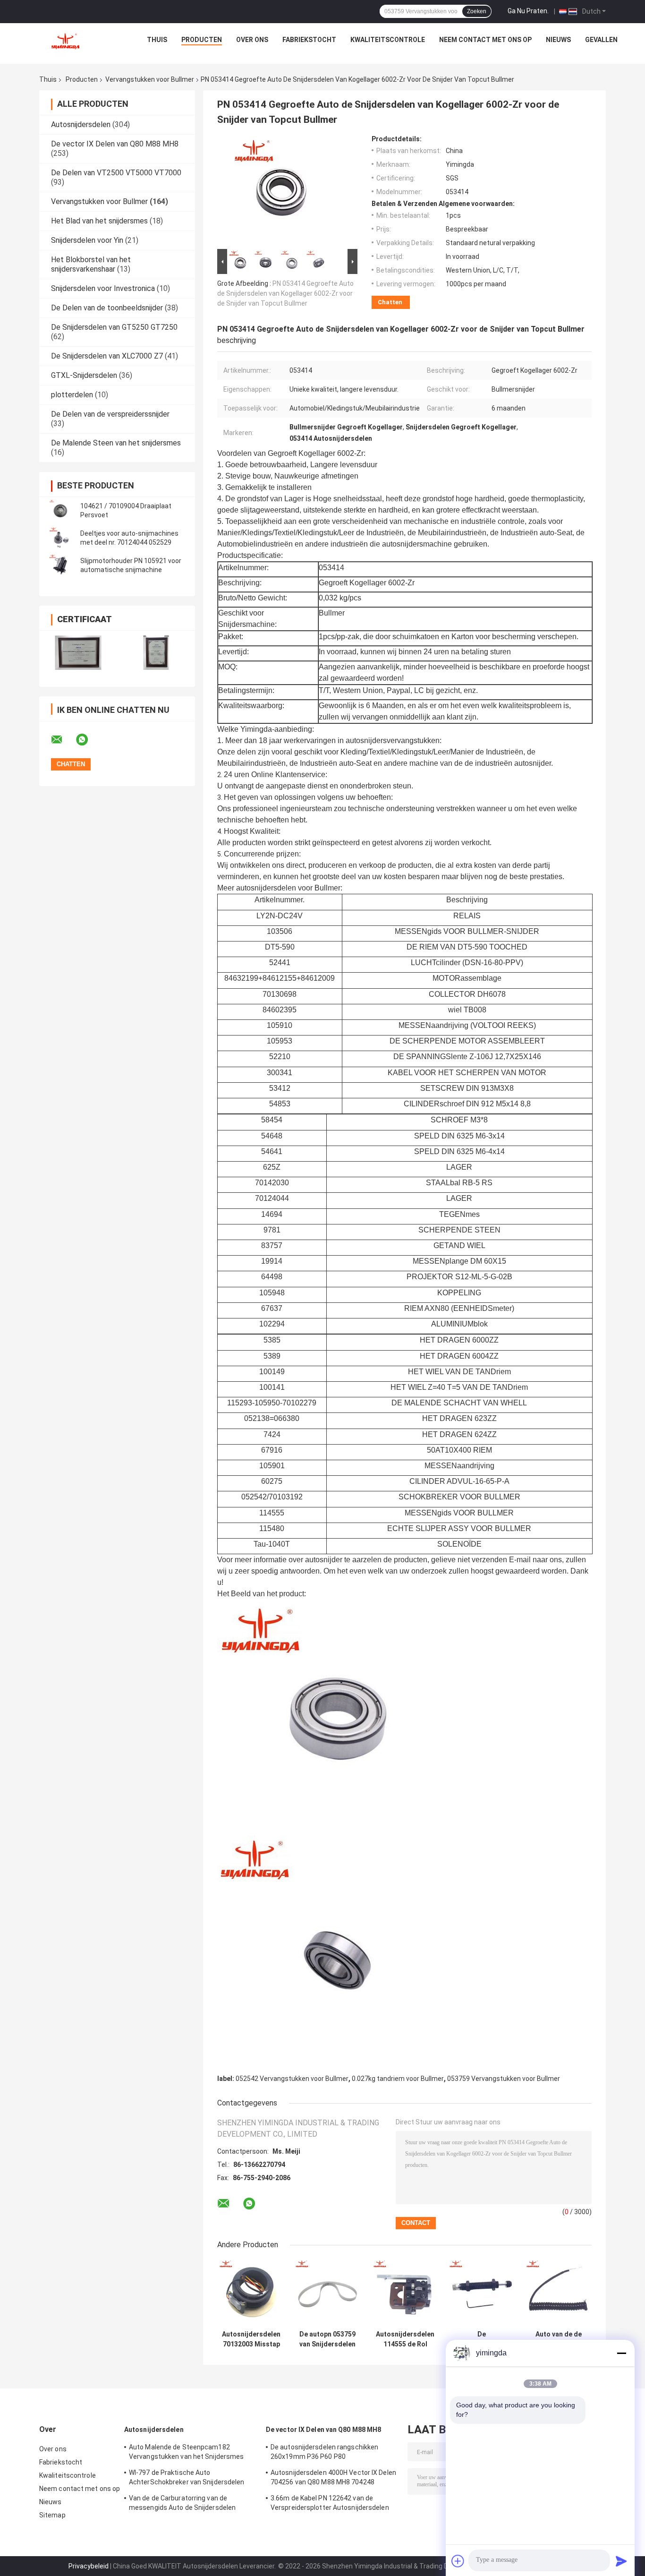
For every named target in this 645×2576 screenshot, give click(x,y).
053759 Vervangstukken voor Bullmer (504, 2079)
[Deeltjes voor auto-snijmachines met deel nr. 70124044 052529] (60, 538)
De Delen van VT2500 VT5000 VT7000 (116, 173)
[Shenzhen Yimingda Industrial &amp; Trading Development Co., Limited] (65, 42)
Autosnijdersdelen (81, 124)
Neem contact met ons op (485, 40)
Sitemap (52, 2515)
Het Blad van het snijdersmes (99, 221)
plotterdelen (72, 395)
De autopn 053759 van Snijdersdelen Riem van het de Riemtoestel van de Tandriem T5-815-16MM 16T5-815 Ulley (327, 2339)
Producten (202, 40)
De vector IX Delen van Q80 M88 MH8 (115, 144)
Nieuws (558, 40)
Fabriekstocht (309, 40)
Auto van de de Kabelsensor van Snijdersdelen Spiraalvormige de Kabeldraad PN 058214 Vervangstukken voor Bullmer (558, 2339)
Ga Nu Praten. (528, 11)
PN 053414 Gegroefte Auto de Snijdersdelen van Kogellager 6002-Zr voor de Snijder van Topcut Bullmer (285, 293)
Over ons (252, 40)
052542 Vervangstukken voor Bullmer (292, 2079)
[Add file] (458, 2561)
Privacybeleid (89, 2566)
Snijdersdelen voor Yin (87, 240)
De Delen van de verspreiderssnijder (110, 414)
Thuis (157, 40)
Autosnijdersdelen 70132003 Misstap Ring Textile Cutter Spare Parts (251, 2339)
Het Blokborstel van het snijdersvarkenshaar (91, 264)
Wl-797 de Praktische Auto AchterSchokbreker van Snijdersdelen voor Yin (187, 2479)
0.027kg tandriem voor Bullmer (398, 2079)
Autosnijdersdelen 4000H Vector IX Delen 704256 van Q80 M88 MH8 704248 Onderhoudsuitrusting (333, 2479)
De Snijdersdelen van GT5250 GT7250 (114, 327)
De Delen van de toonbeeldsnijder (107, 308)
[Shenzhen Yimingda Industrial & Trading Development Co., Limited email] (63, 740)
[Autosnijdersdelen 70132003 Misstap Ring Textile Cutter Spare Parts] (251, 2292)
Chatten (390, 302)
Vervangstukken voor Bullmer (150, 79)
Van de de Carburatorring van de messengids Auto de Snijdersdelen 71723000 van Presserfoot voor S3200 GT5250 (188, 2504)
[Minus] (621, 2353)
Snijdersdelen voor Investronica (103, 288)
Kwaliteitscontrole (388, 40)
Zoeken (477, 11)
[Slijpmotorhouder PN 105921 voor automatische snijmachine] (60, 565)
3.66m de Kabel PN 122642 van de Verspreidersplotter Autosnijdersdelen (330, 2503)
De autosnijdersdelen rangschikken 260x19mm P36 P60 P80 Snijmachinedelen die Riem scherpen (327, 2453)
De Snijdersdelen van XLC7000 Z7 (107, 356)
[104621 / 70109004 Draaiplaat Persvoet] (60, 511)
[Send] (621, 2561)
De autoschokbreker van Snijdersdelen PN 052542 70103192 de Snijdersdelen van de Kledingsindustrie (482, 2339)
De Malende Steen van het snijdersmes (116, 443)
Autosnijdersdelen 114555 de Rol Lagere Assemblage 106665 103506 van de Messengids (405, 2339)
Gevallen (601, 40)
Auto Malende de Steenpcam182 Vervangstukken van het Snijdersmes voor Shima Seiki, (186, 2453)
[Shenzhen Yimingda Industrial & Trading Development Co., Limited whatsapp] (88, 740)
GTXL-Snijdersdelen (84, 375)
